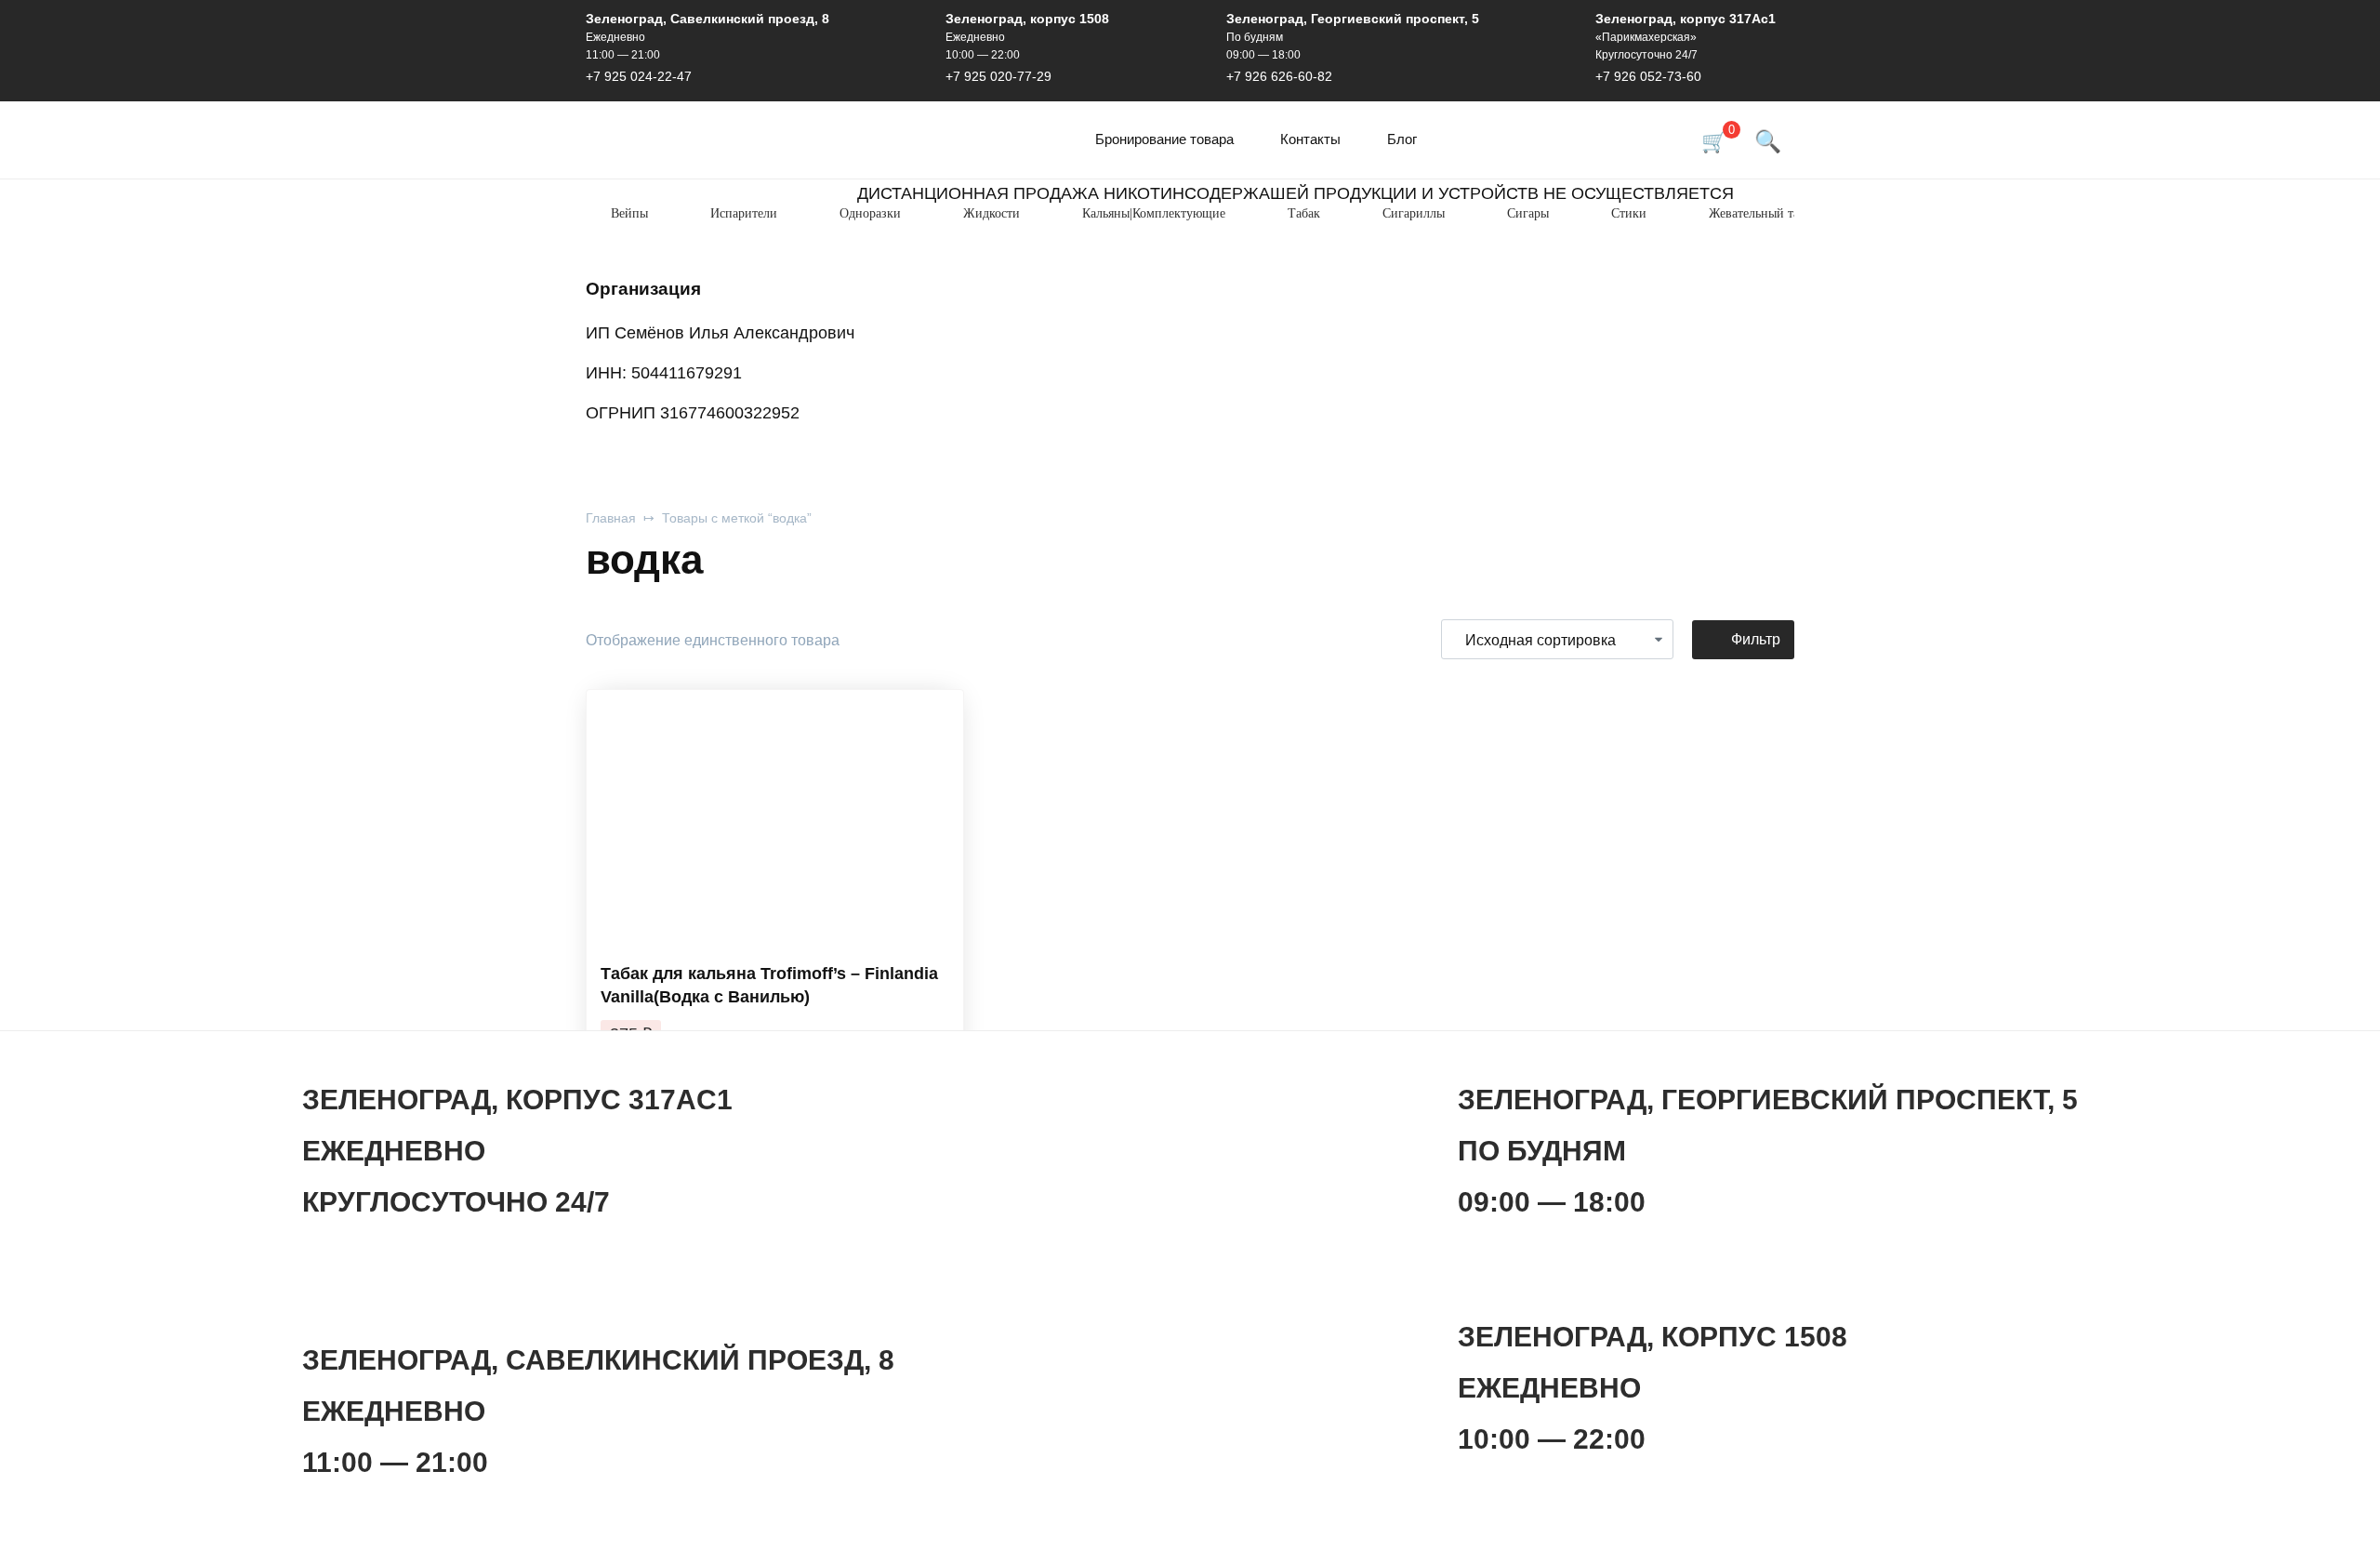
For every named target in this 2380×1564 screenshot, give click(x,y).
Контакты (1310, 139)
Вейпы (629, 213)
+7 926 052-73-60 (1648, 76)
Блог (1402, 139)
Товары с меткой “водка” (737, 518)
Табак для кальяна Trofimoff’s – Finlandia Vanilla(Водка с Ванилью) (769, 985)
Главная (611, 518)
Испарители (744, 213)
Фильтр (1756, 639)
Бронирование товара (1164, 139)
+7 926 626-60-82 (1279, 76)
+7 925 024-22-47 (639, 76)
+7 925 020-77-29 (998, 76)
